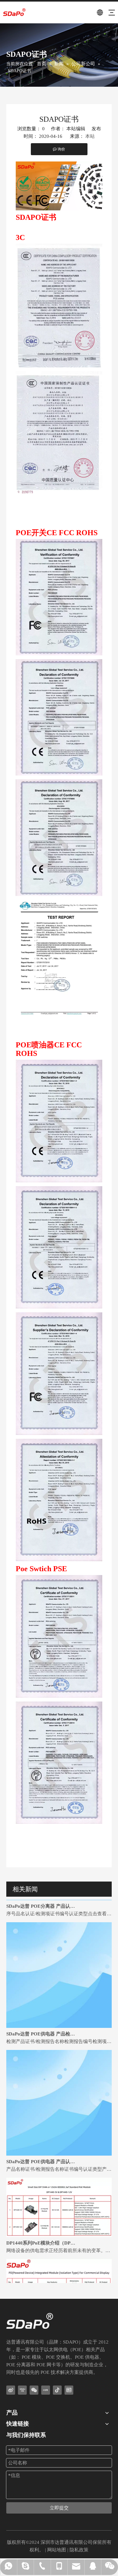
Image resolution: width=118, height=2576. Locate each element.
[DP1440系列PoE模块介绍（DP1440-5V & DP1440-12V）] (59, 2222)
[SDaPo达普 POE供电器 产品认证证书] (59, 2141)
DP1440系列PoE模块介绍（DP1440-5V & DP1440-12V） (42, 2230)
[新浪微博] (11, 2390)
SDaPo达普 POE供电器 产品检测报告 (42, 2021)
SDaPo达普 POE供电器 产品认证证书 (42, 2148)
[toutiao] (69, 2390)
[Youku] (22, 2390)
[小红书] (46, 2390)
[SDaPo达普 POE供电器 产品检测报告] (59, 2013)
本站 (90, 136)
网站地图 (57, 2550)
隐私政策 (79, 2550)
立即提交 (59, 2508)
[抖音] (57, 2390)
